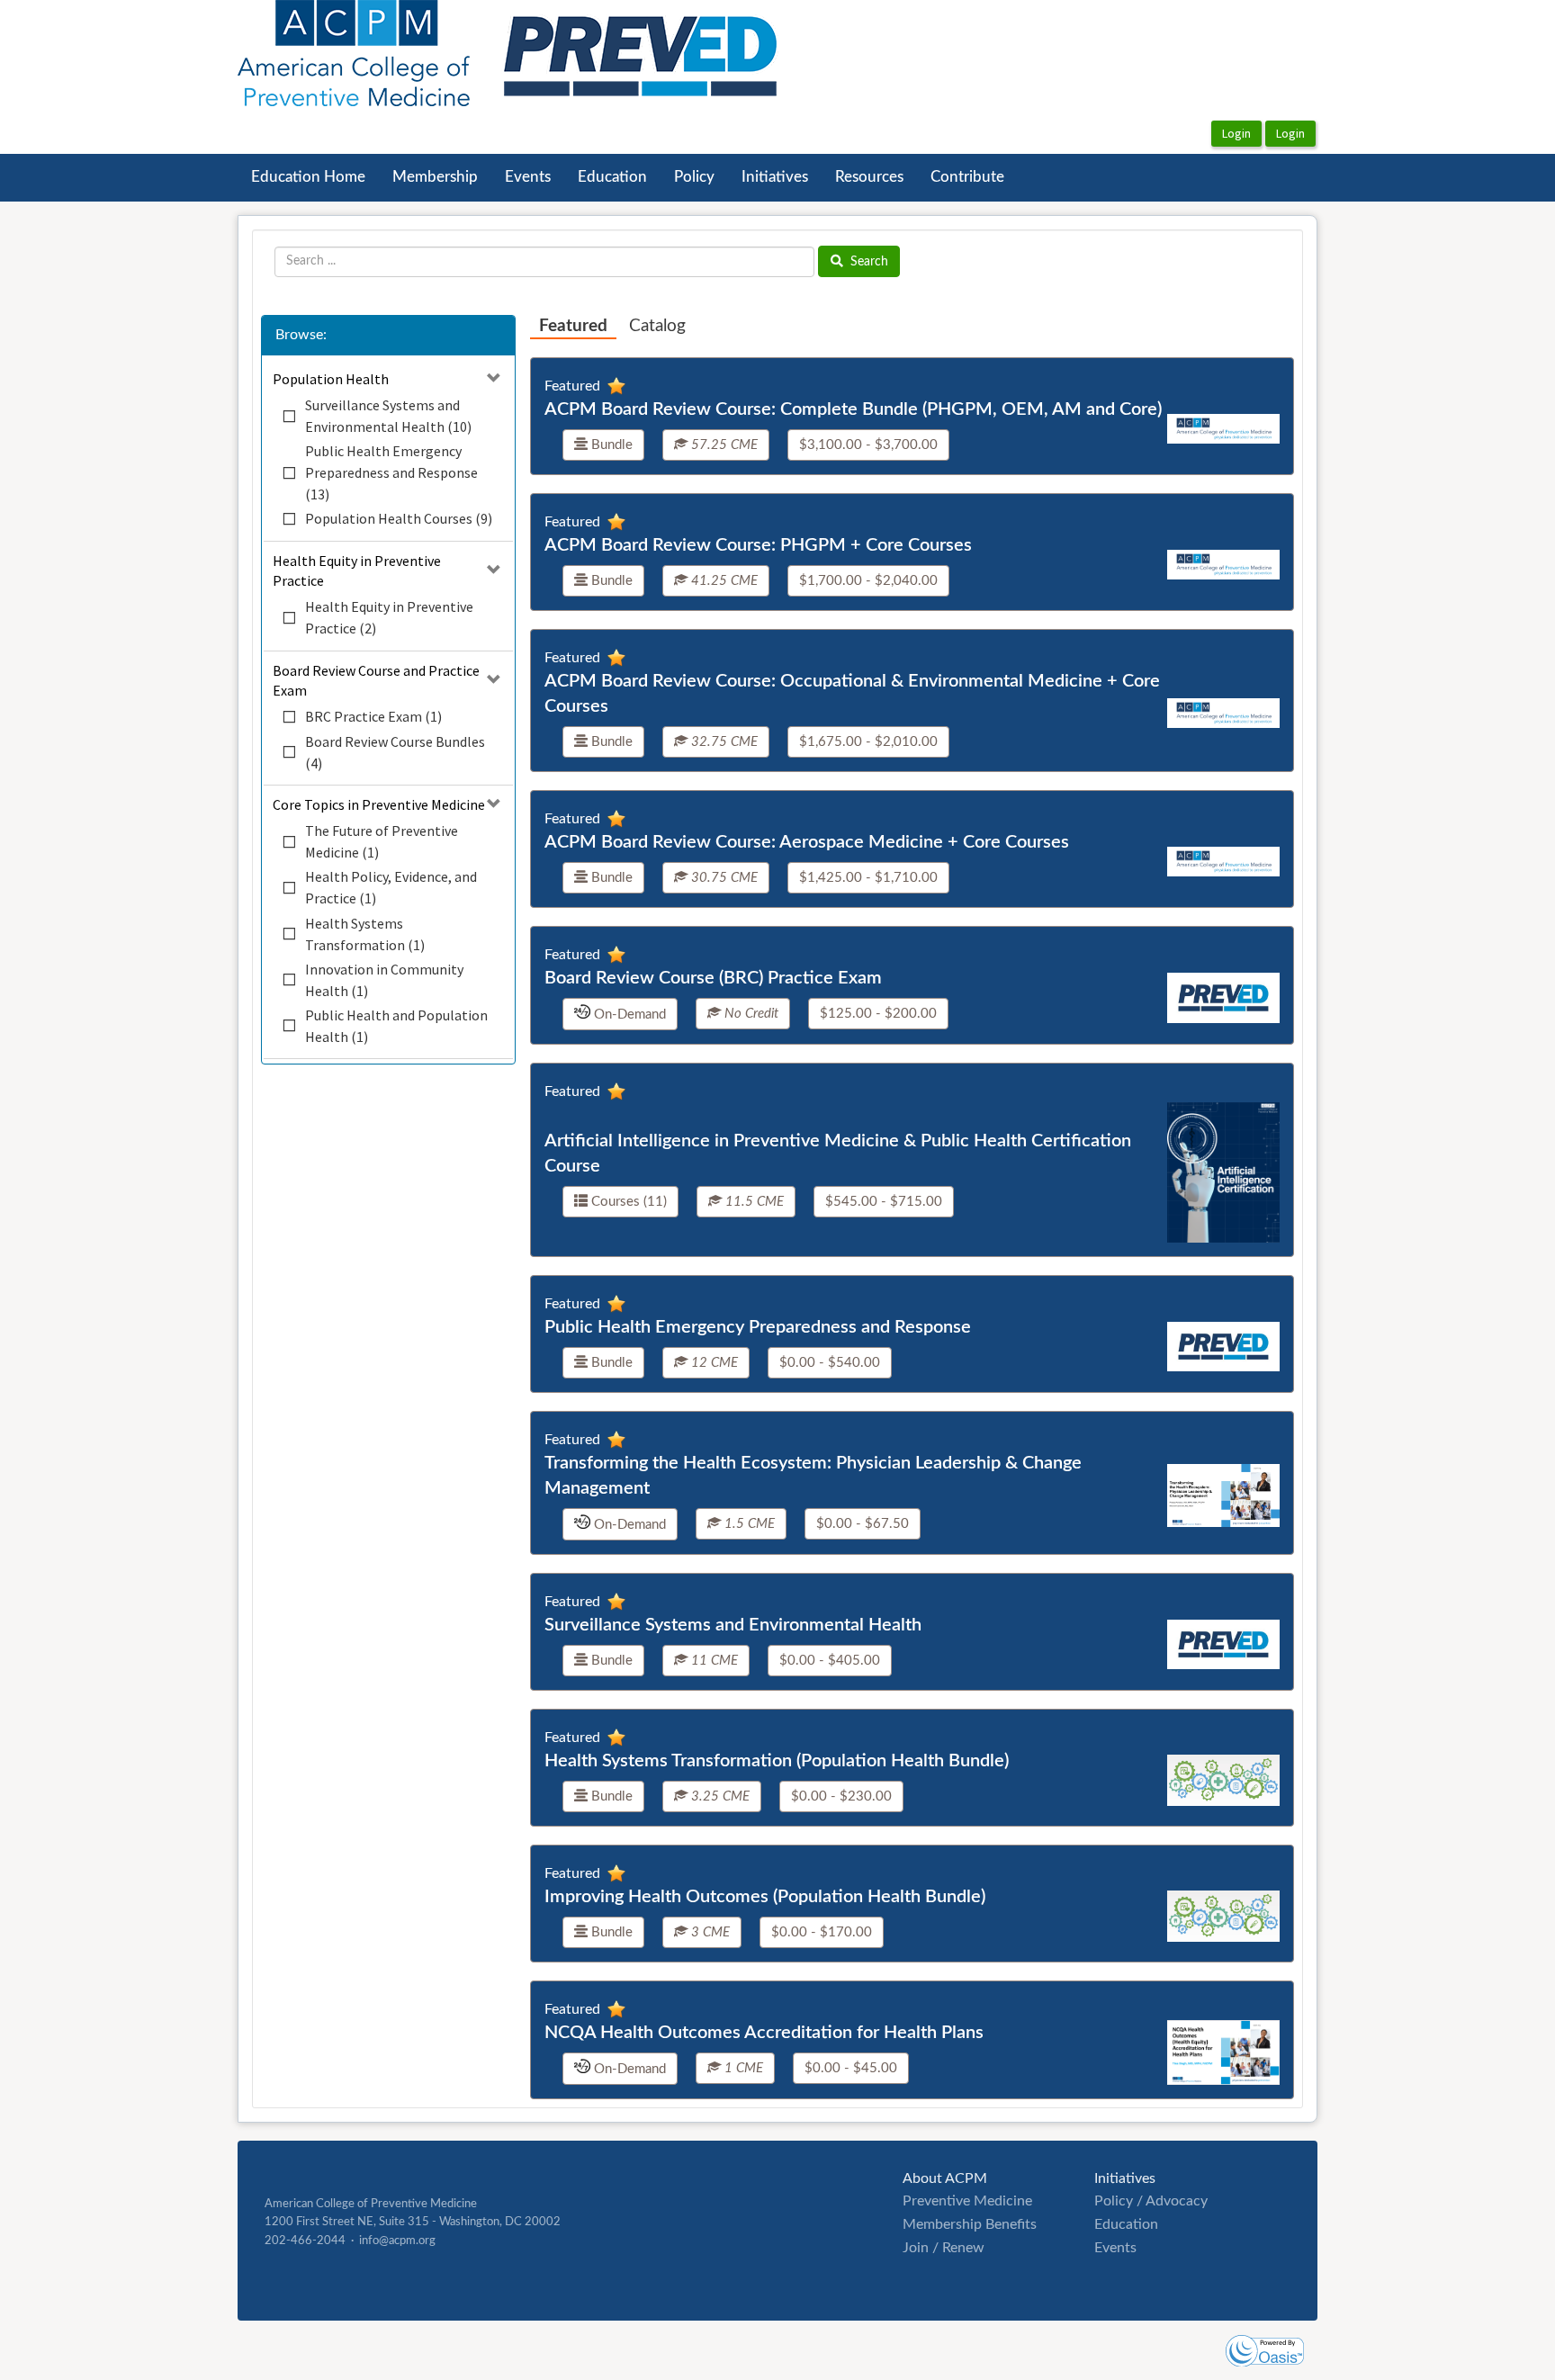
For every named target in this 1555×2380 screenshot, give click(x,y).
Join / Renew (944, 2248)
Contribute (967, 177)
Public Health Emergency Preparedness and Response (758, 1327)
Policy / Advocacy (1151, 2201)
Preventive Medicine (967, 2201)
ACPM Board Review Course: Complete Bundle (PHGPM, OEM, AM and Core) (853, 409)
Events (528, 177)
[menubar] (628, 178)
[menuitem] (308, 178)
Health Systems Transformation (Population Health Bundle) (777, 1761)
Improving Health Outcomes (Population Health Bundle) (765, 1897)
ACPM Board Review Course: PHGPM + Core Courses (758, 545)
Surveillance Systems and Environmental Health (733, 1625)
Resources (869, 177)
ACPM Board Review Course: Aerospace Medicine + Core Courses (807, 842)
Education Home (308, 177)
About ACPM (945, 2178)
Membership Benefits (970, 2224)
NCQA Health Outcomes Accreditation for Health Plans (764, 2033)
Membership (435, 177)
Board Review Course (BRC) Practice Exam (713, 978)
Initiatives (775, 177)
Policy (694, 177)
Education (612, 177)
